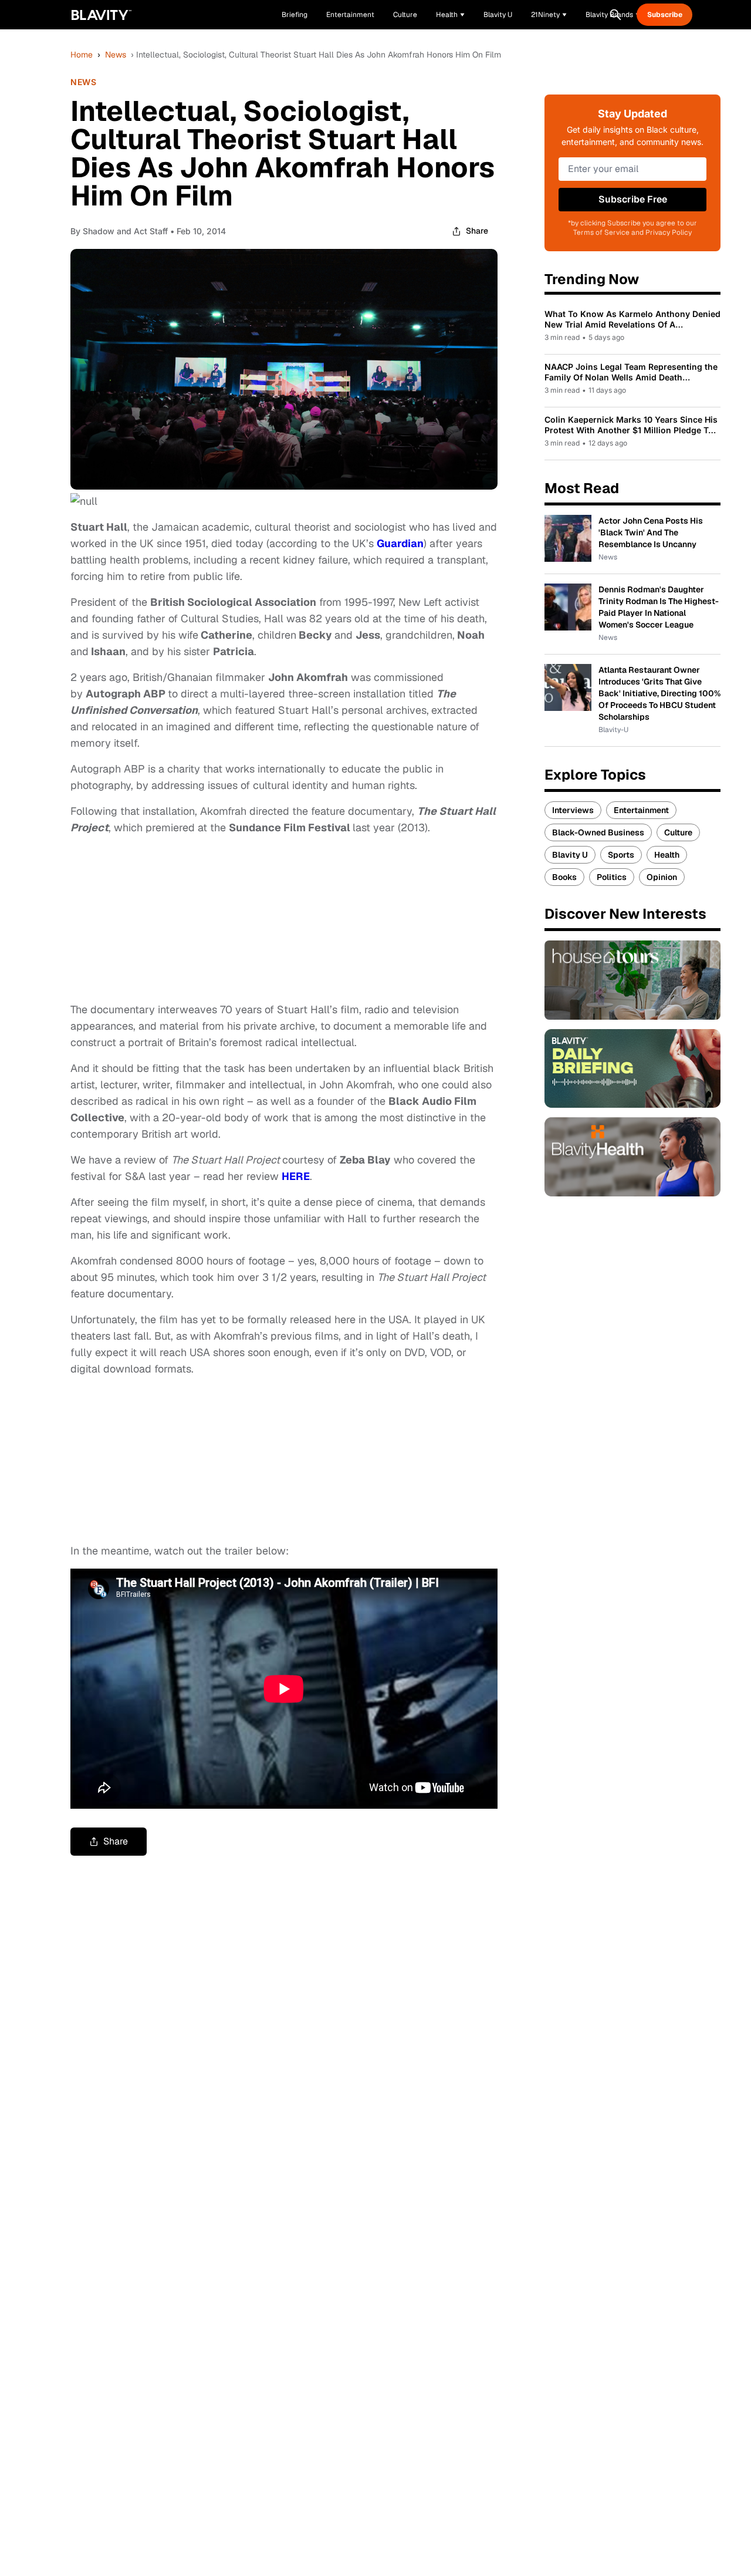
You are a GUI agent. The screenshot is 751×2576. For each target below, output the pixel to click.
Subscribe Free (633, 199)
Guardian (400, 543)
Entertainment (641, 810)
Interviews (573, 810)
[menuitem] (450, 15)
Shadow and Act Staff (125, 231)
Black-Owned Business (598, 832)
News (116, 55)
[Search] (615, 15)
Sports (621, 855)
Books (564, 877)
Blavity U (570, 855)
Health (667, 855)
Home (82, 55)
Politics (612, 877)
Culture (678, 832)
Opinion (662, 877)
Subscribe (665, 15)
